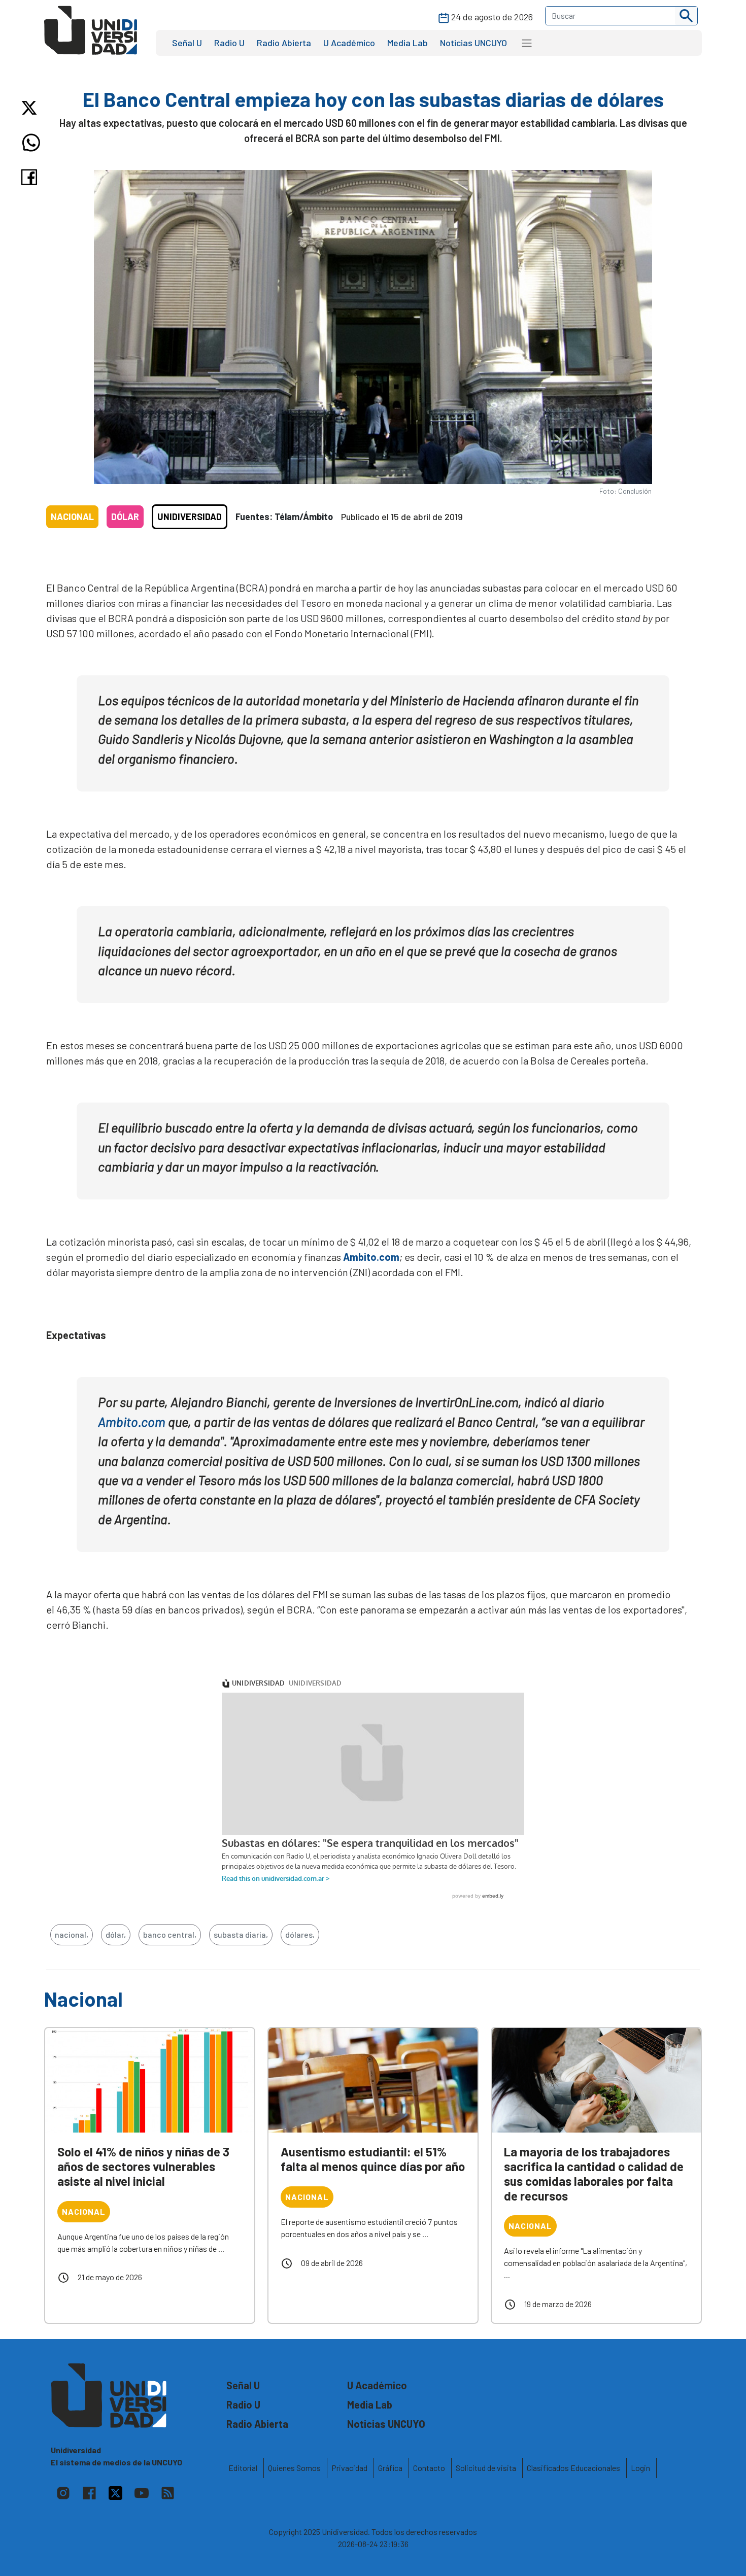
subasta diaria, (241, 1934)
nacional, (72, 1934)
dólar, (116, 1934)
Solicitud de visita (486, 2468)
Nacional (72, 517)
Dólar (125, 517)
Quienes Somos (294, 2468)
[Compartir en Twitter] (31, 108)
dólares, (300, 1934)
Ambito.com (371, 1257)
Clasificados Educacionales (573, 2468)
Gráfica (390, 2468)
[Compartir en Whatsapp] (31, 143)
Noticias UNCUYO (473, 43)
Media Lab (408, 43)
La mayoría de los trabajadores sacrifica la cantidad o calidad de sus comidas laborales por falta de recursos (594, 2173)
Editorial (243, 2468)
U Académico (349, 43)
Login (640, 2468)
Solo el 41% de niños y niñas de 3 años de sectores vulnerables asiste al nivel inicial (143, 2166)
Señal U (187, 43)
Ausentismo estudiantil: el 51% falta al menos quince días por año (373, 2159)
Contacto (429, 2468)
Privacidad (349, 2468)
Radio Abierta (284, 43)
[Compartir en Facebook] (31, 177)
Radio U (229, 43)
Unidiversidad (190, 517)
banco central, (170, 1934)
